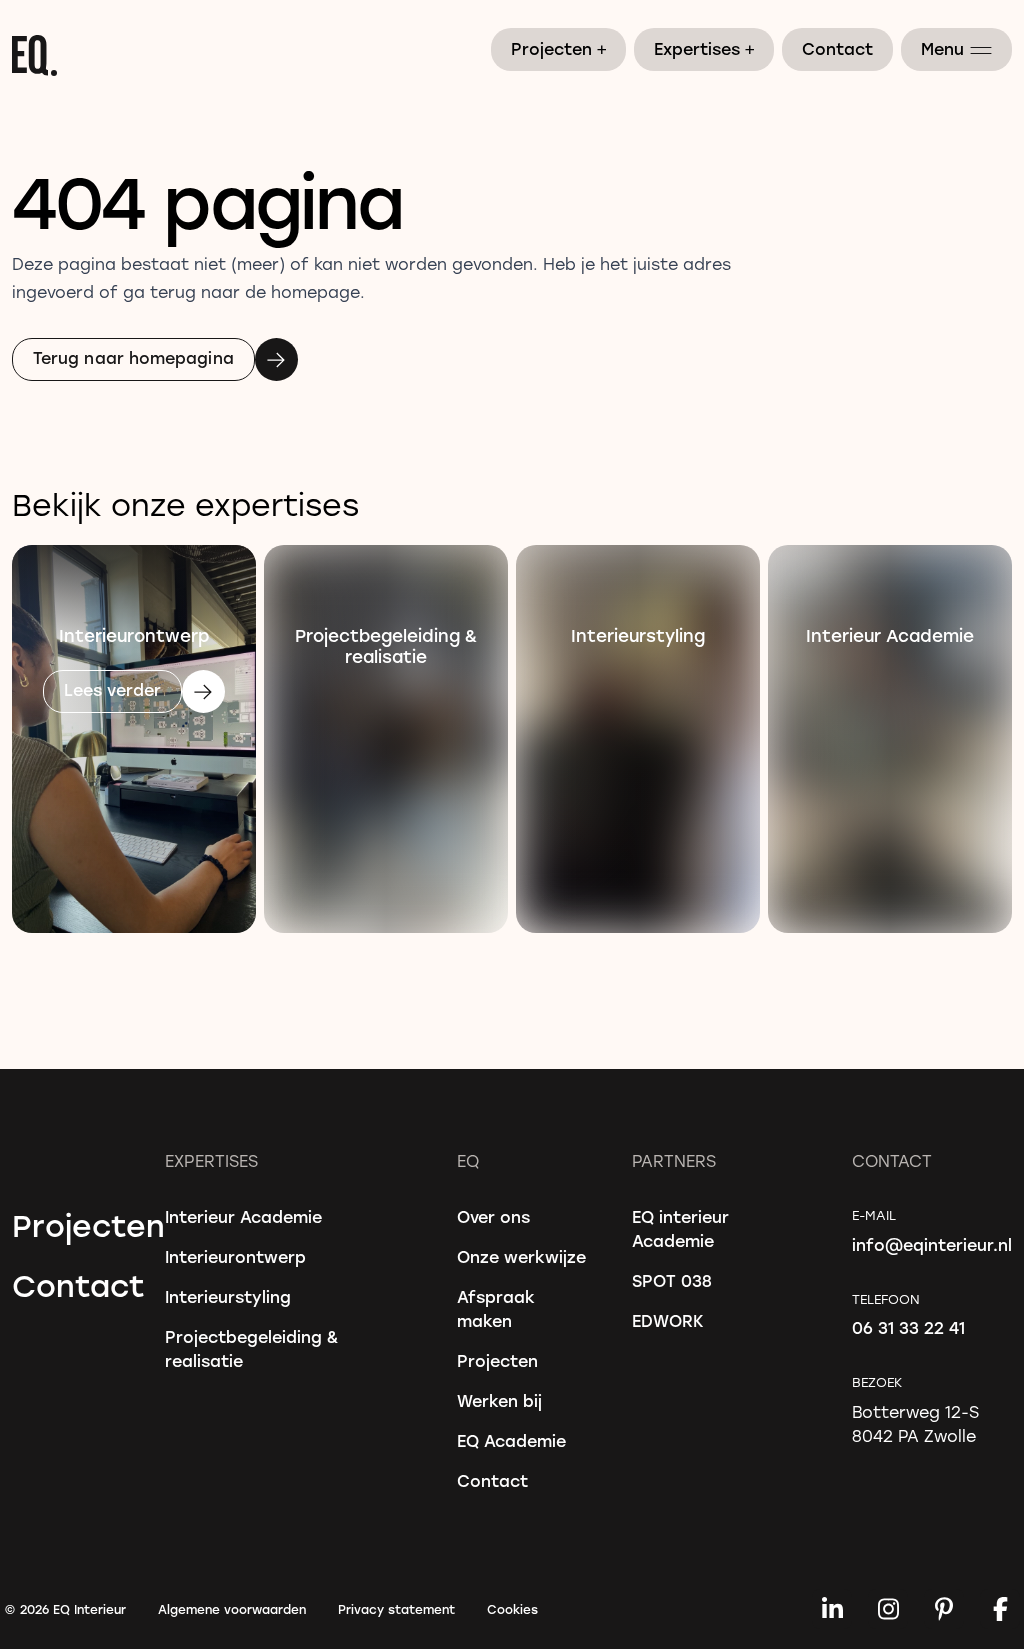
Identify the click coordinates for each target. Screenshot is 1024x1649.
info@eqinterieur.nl (932, 1244)
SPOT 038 (672, 1280)
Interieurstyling (228, 1296)
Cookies (512, 1609)
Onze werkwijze (521, 1256)
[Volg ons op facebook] (1000, 1609)
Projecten (559, 48)
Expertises (705, 48)
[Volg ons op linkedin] (832, 1609)
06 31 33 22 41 (908, 1327)
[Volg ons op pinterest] (944, 1609)
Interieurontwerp (235, 1256)
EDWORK (668, 1320)
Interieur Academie (243, 1216)
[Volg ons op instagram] (888, 1609)
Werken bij (499, 1400)
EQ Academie (511, 1440)
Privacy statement (396, 1609)
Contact (837, 48)
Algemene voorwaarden (232, 1609)
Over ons (493, 1216)
